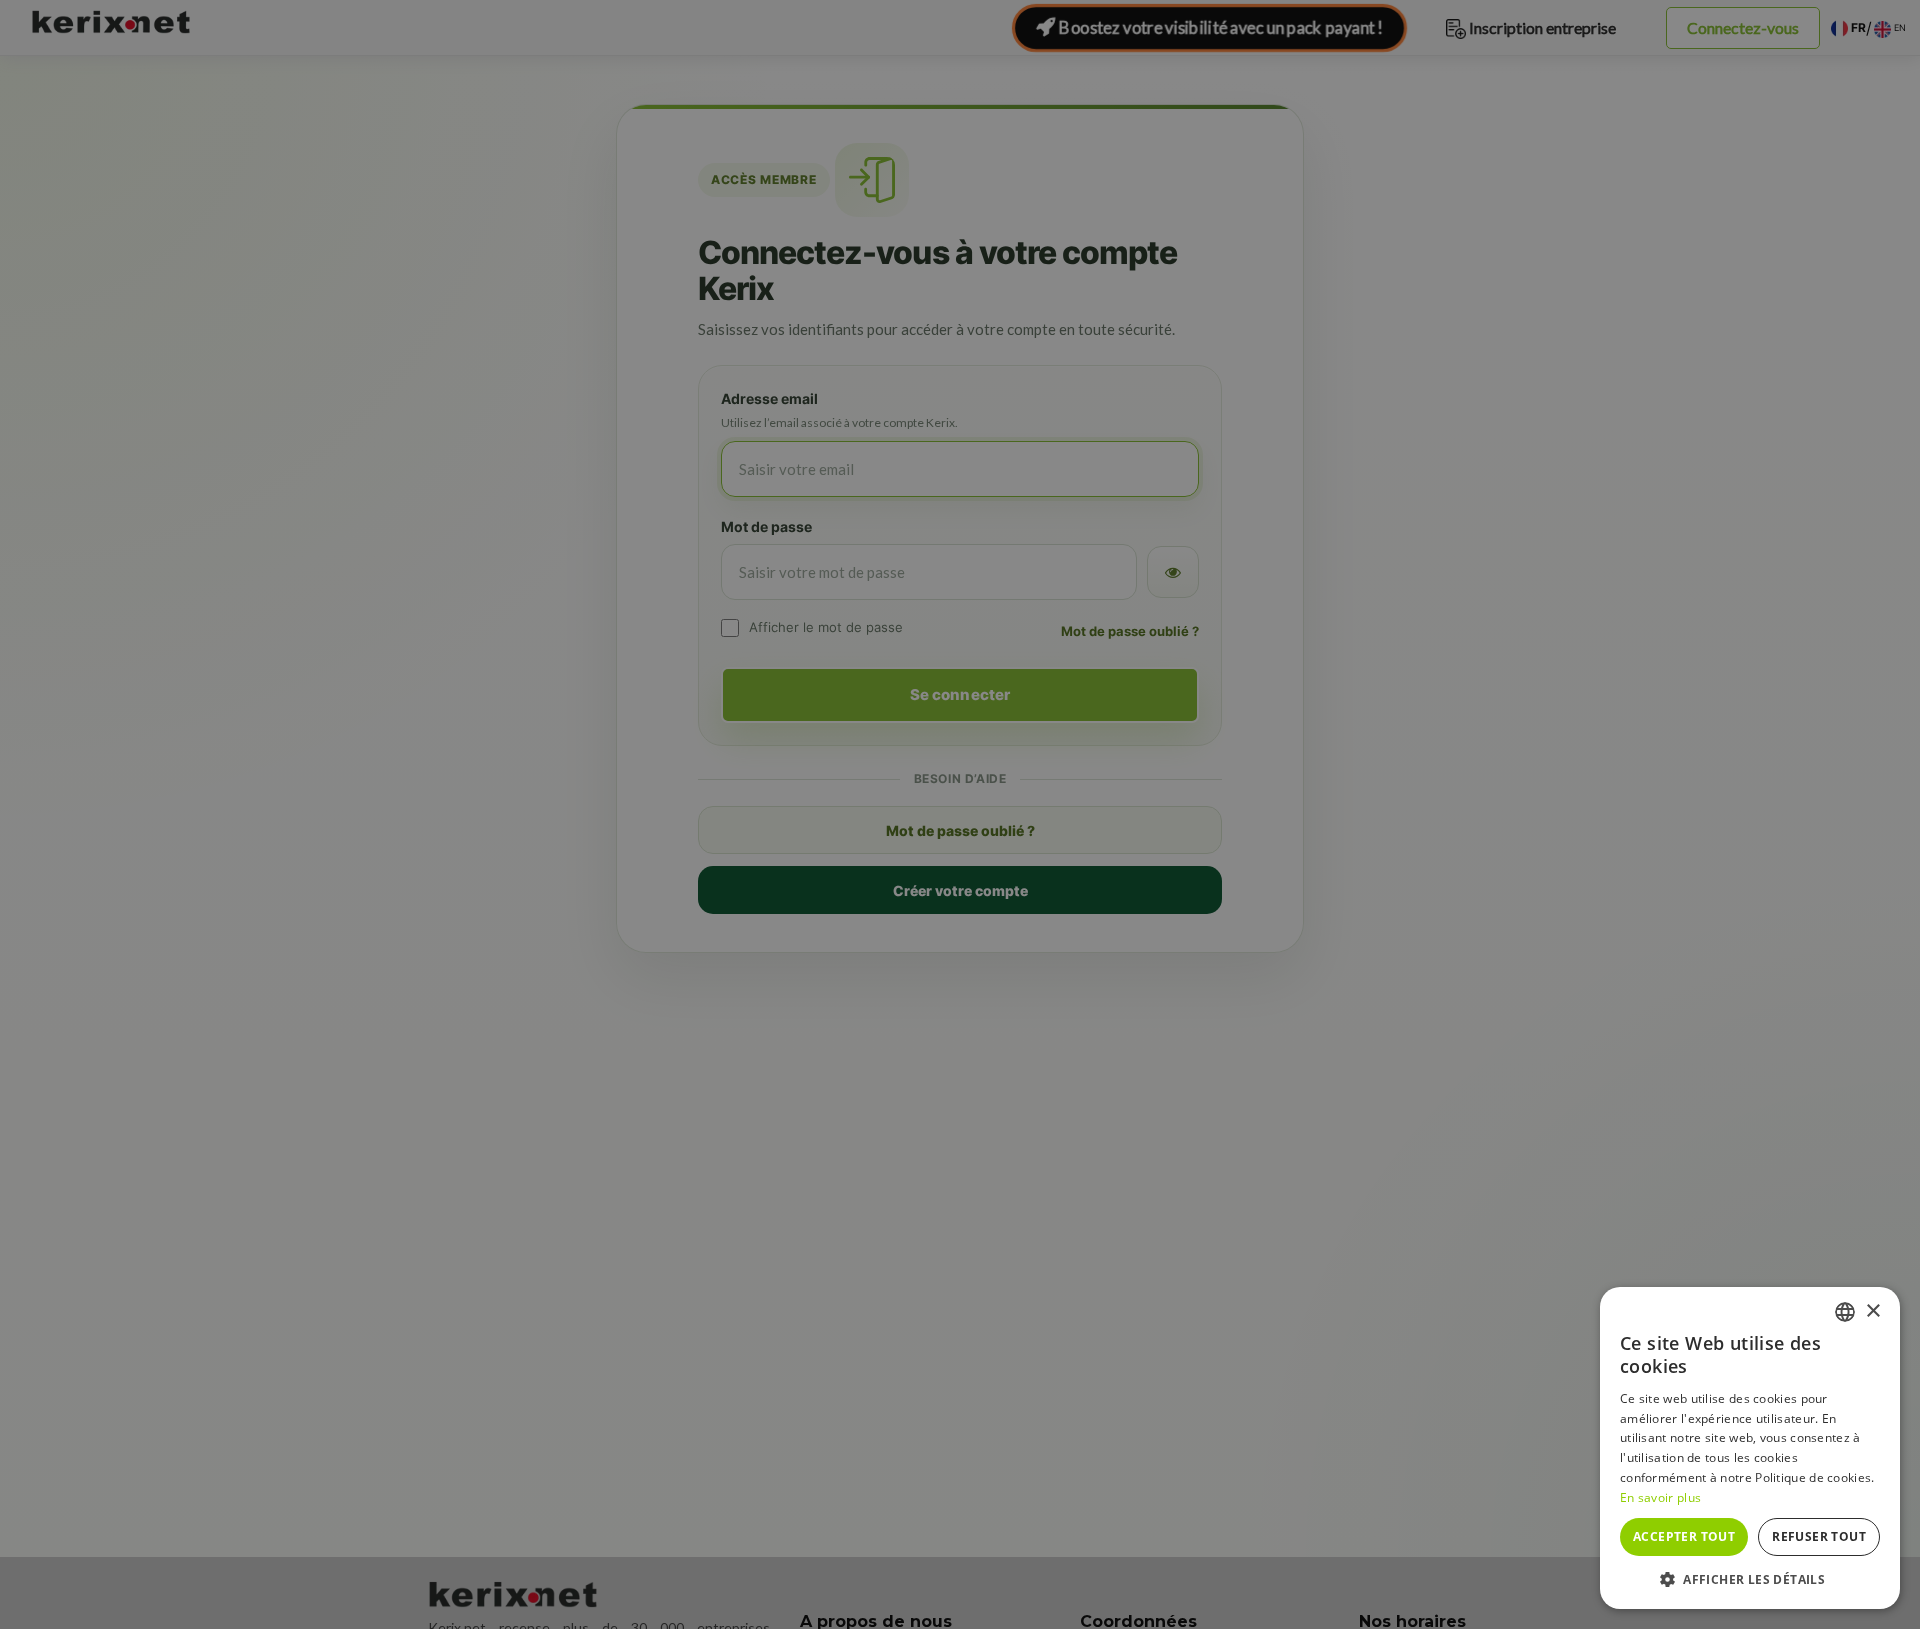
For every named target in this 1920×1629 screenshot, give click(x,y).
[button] (1750, 1579)
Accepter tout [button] (1684, 1536)
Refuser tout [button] (1819, 1536)
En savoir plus (1660, 1497)
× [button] (1872, 1311)
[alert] (960, 814)
